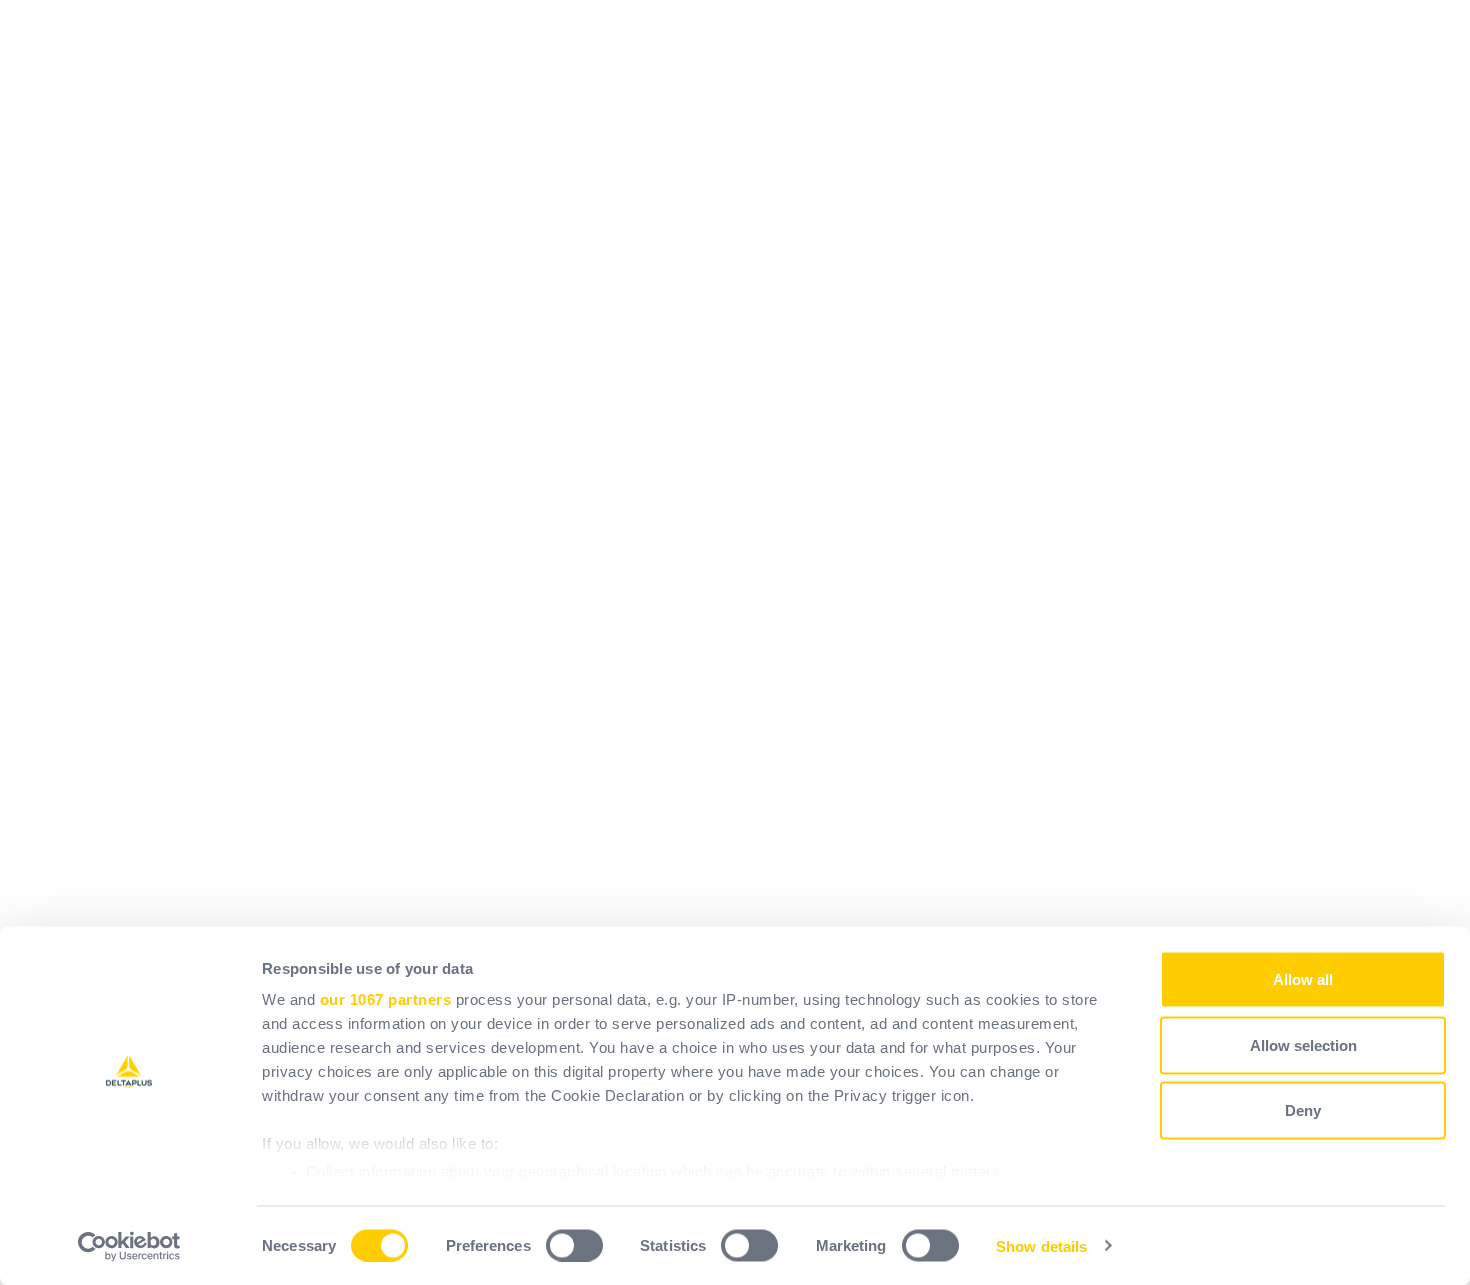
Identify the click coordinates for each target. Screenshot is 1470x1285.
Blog (476, 726)
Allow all (1303, 979)
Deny (1303, 1110)
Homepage (499, 369)
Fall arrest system (526, 607)
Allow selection (1303, 1044)
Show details (1041, 1245)
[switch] (574, 1245)
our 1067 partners (386, 999)
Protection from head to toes (563, 488)
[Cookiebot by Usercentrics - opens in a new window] (129, 1246)
